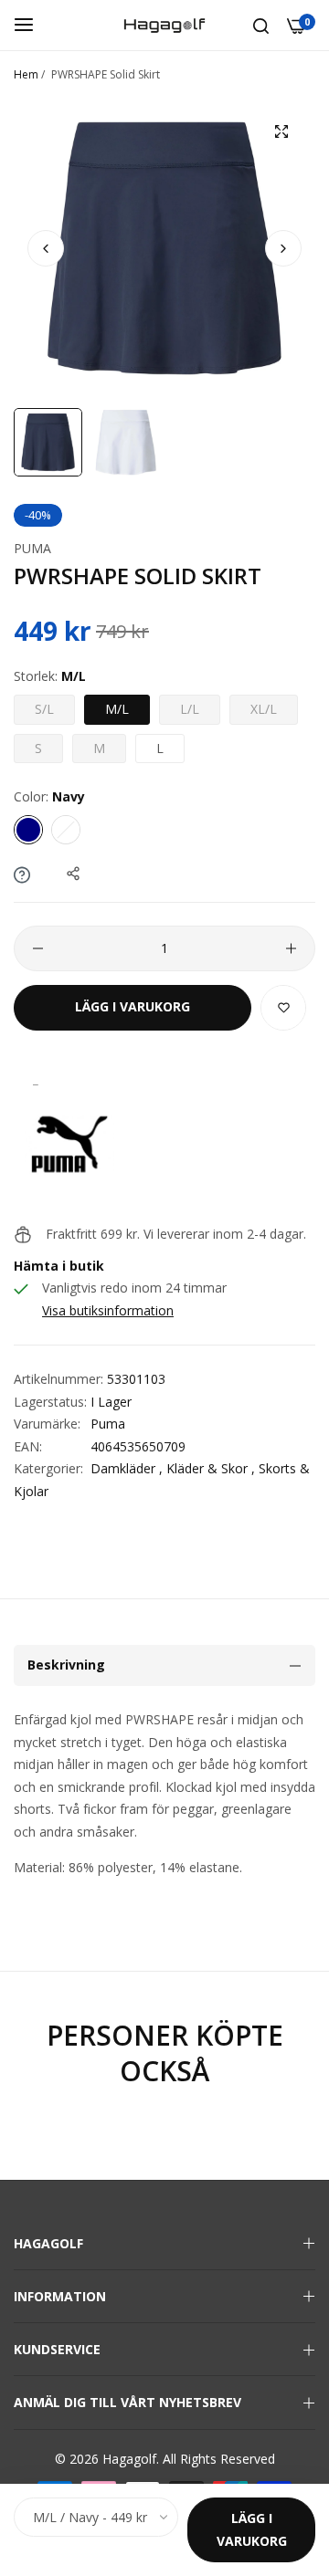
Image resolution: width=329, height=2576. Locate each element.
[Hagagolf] (164, 25)
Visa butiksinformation (108, 1310)
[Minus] (38, 948)
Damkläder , (127, 1468)
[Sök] (261, 25)
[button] (283, 248)
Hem (26, 74)
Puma (32, 548)
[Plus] (291, 948)
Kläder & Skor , (211, 1468)
